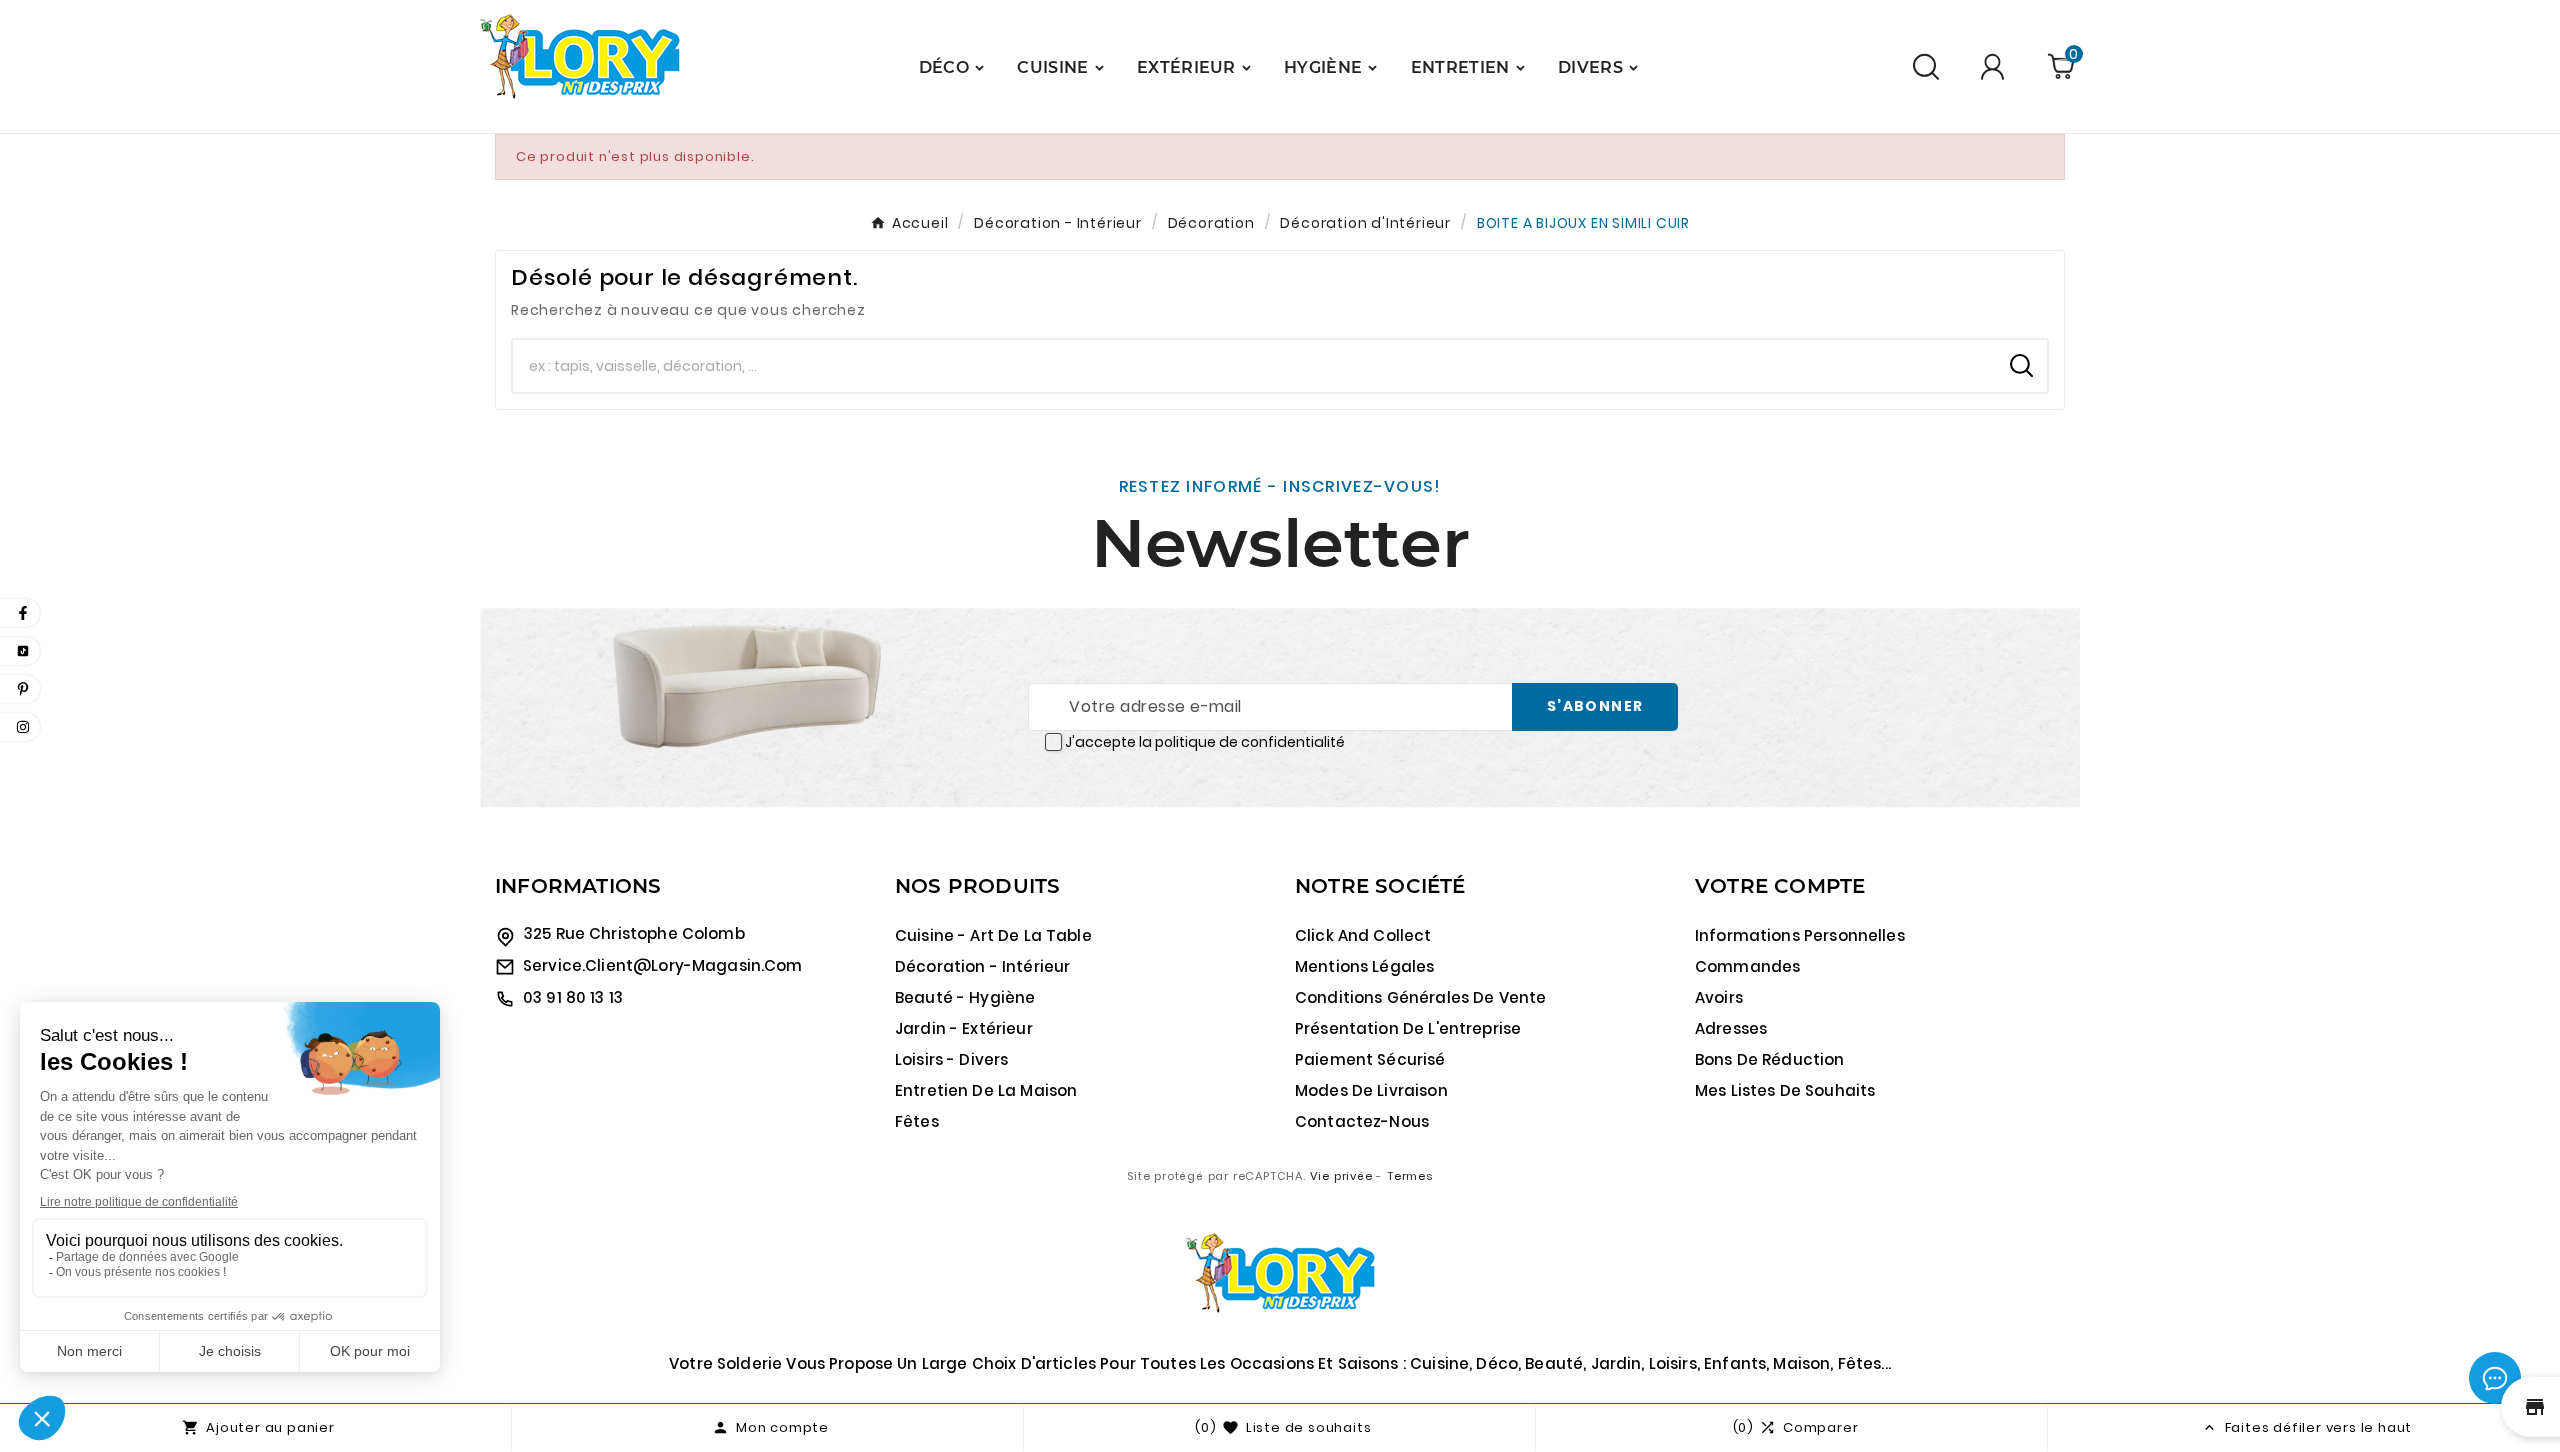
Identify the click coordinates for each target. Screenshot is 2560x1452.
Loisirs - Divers (951, 1059)
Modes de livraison (1371, 1090)
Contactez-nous (1362, 1121)
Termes (1410, 1176)
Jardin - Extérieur (964, 1028)
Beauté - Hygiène (965, 997)
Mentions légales (1364, 966)
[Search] (2021, 365)
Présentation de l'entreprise (1408, 1028)
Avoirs (1719, 997)
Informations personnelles (1800, 935)
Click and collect (1363, 935)
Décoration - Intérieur (982, 966)
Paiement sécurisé (1370, 1059)
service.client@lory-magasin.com (663, 965)
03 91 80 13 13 (573, 997)
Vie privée (1341, 1176)
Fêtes (917, 1121)
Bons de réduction (1770, 1059)
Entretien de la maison (986, 1090)
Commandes (1747, 966)
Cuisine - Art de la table (993, 935)
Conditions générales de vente (1420, 997)
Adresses (1731, 1028)
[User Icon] (1995, 66)
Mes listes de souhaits (1785, 1090)
